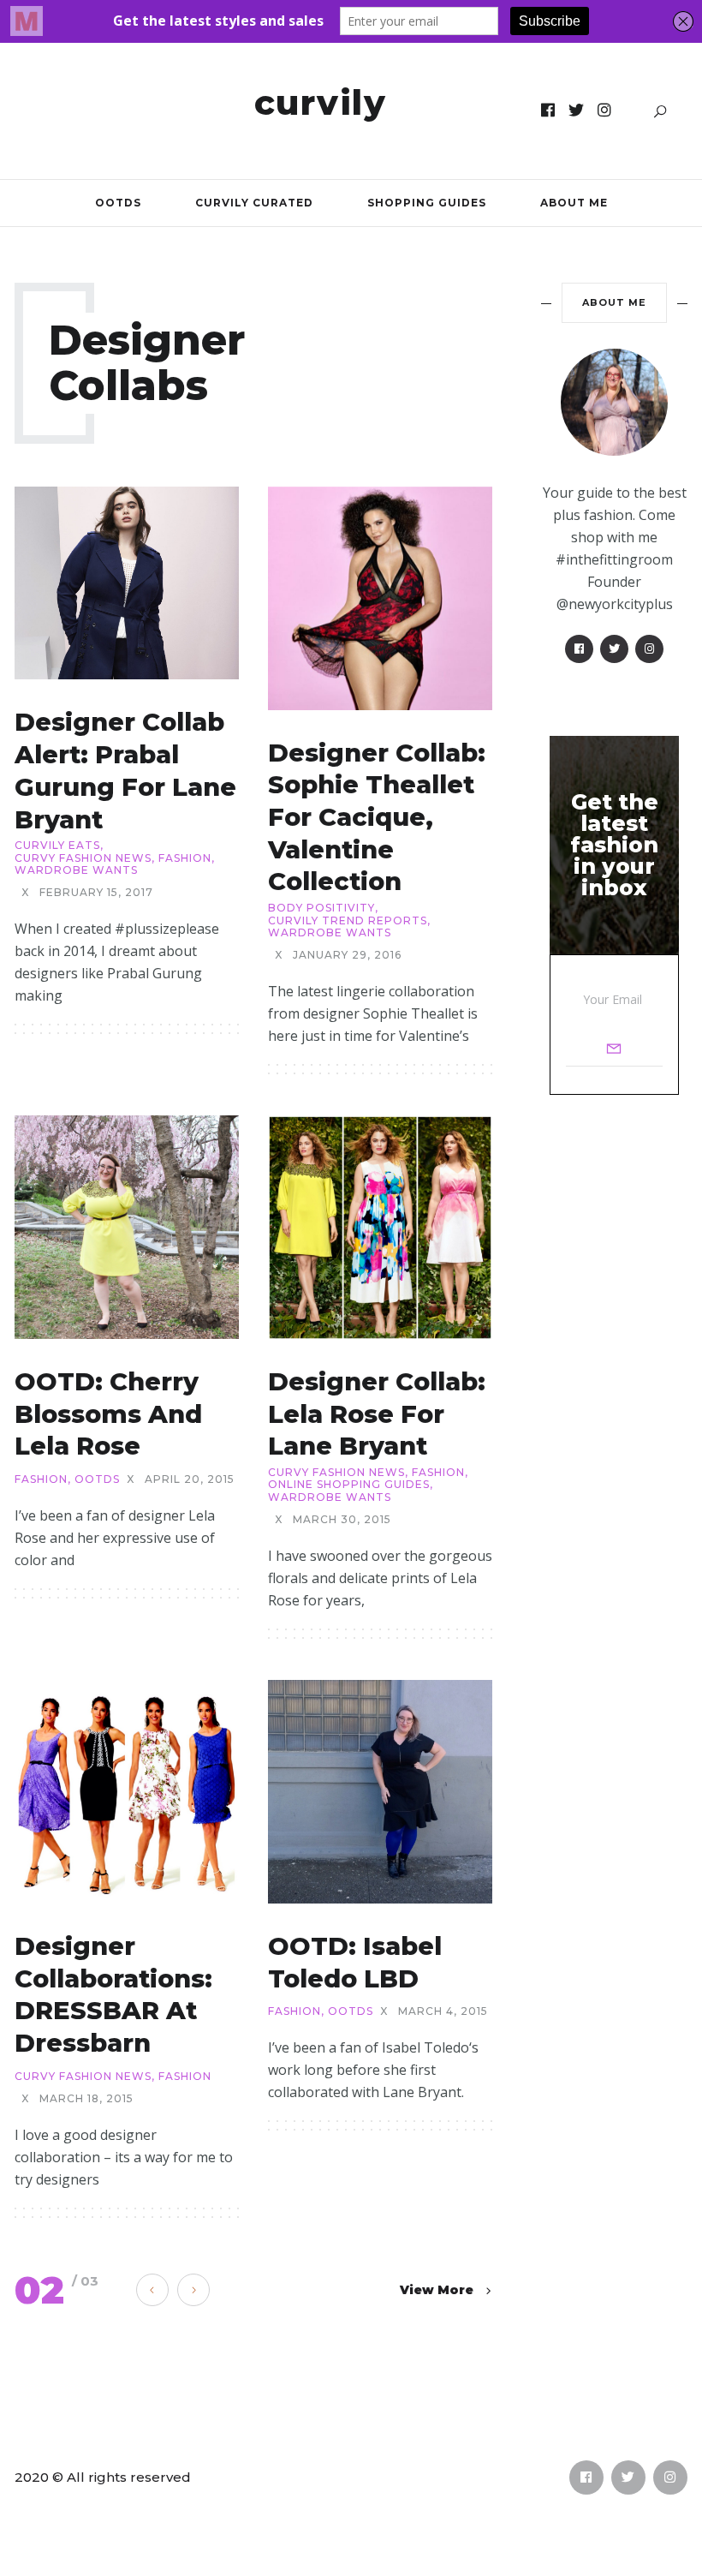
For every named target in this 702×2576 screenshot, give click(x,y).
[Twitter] (577, 111)
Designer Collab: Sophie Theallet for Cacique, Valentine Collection (377, 817)
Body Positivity (321, 908)
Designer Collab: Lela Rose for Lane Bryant (377, 1414)
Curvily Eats (57, 846)
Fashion (185, 858)
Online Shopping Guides (349, 1485)
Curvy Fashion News (83, 858)
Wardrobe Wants (76, 870)
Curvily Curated (254, 203)
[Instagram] (605, 111)
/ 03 (85, 2281)
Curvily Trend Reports (348, 921)
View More (437, 2290)
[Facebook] (548, 111)
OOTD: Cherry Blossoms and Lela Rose (108, 1414)
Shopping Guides (427, 203)
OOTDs (118, 203)
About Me (574, 203)
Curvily (321, 102)
